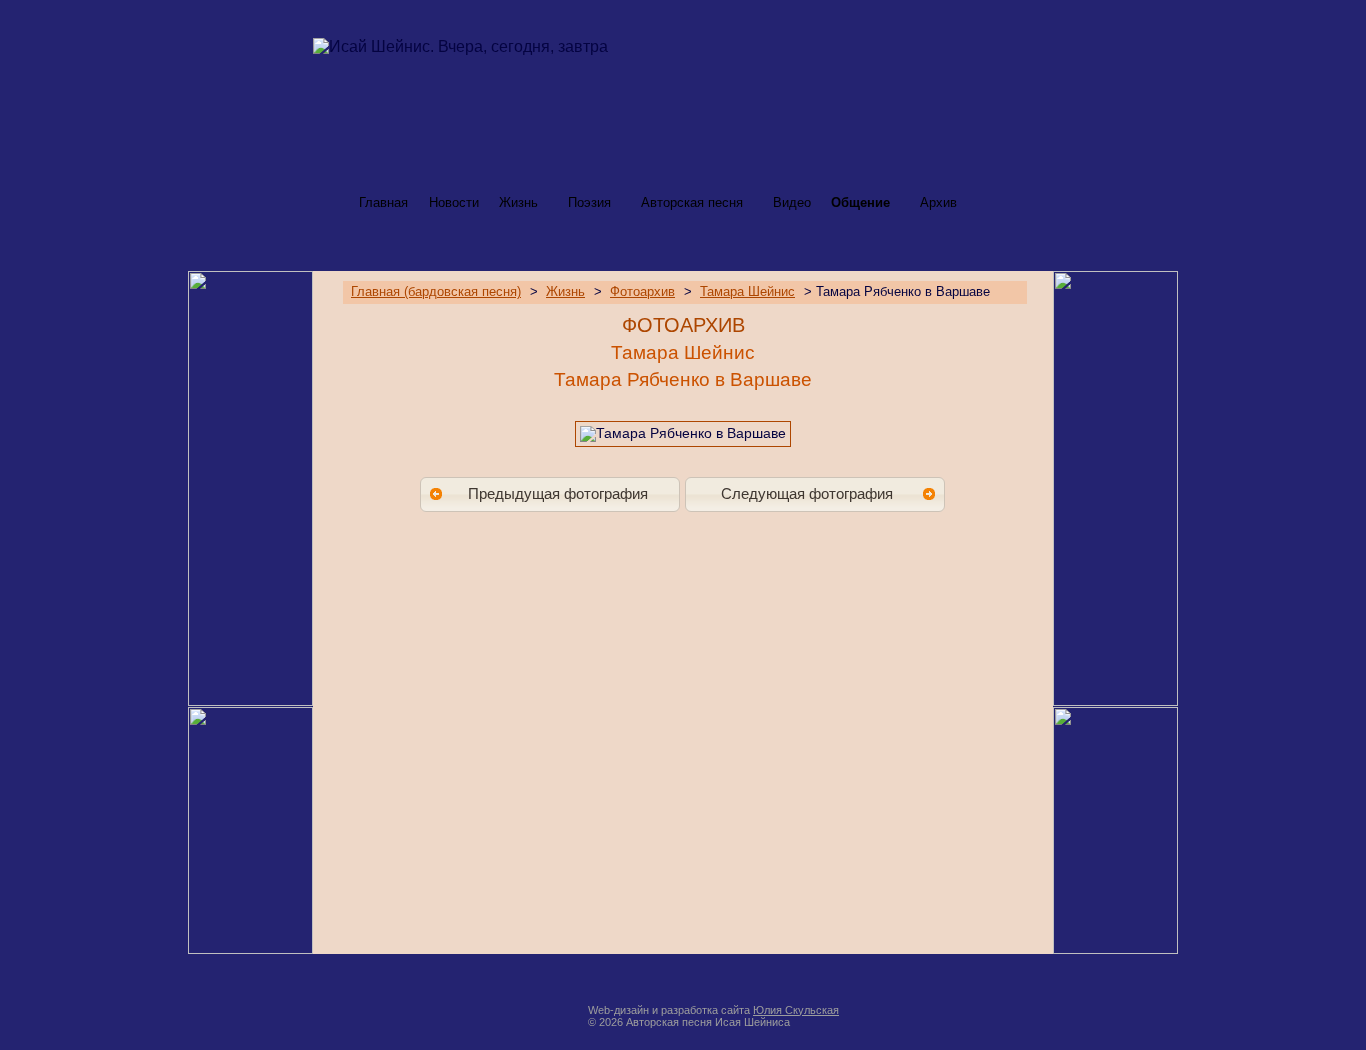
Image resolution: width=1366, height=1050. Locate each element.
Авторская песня (692, 202)
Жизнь (518, 202)
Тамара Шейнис (747, 292)
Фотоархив (642, 292)
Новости (454, 202)
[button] (550, 494)
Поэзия (589, 202)
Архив (938, 202)
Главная (383, 202)
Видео (792, 202)
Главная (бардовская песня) (436, 292)
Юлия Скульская (796, 1010)
